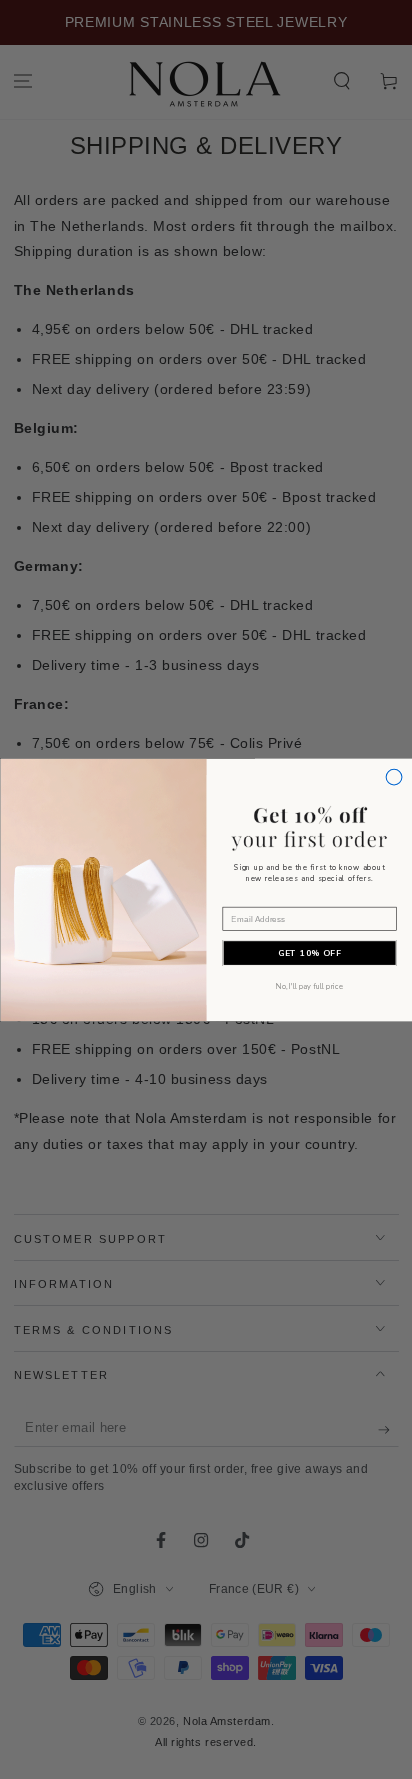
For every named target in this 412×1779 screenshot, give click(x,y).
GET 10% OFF (309, 953)
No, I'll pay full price (309, 986)
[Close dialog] (394, 777)
